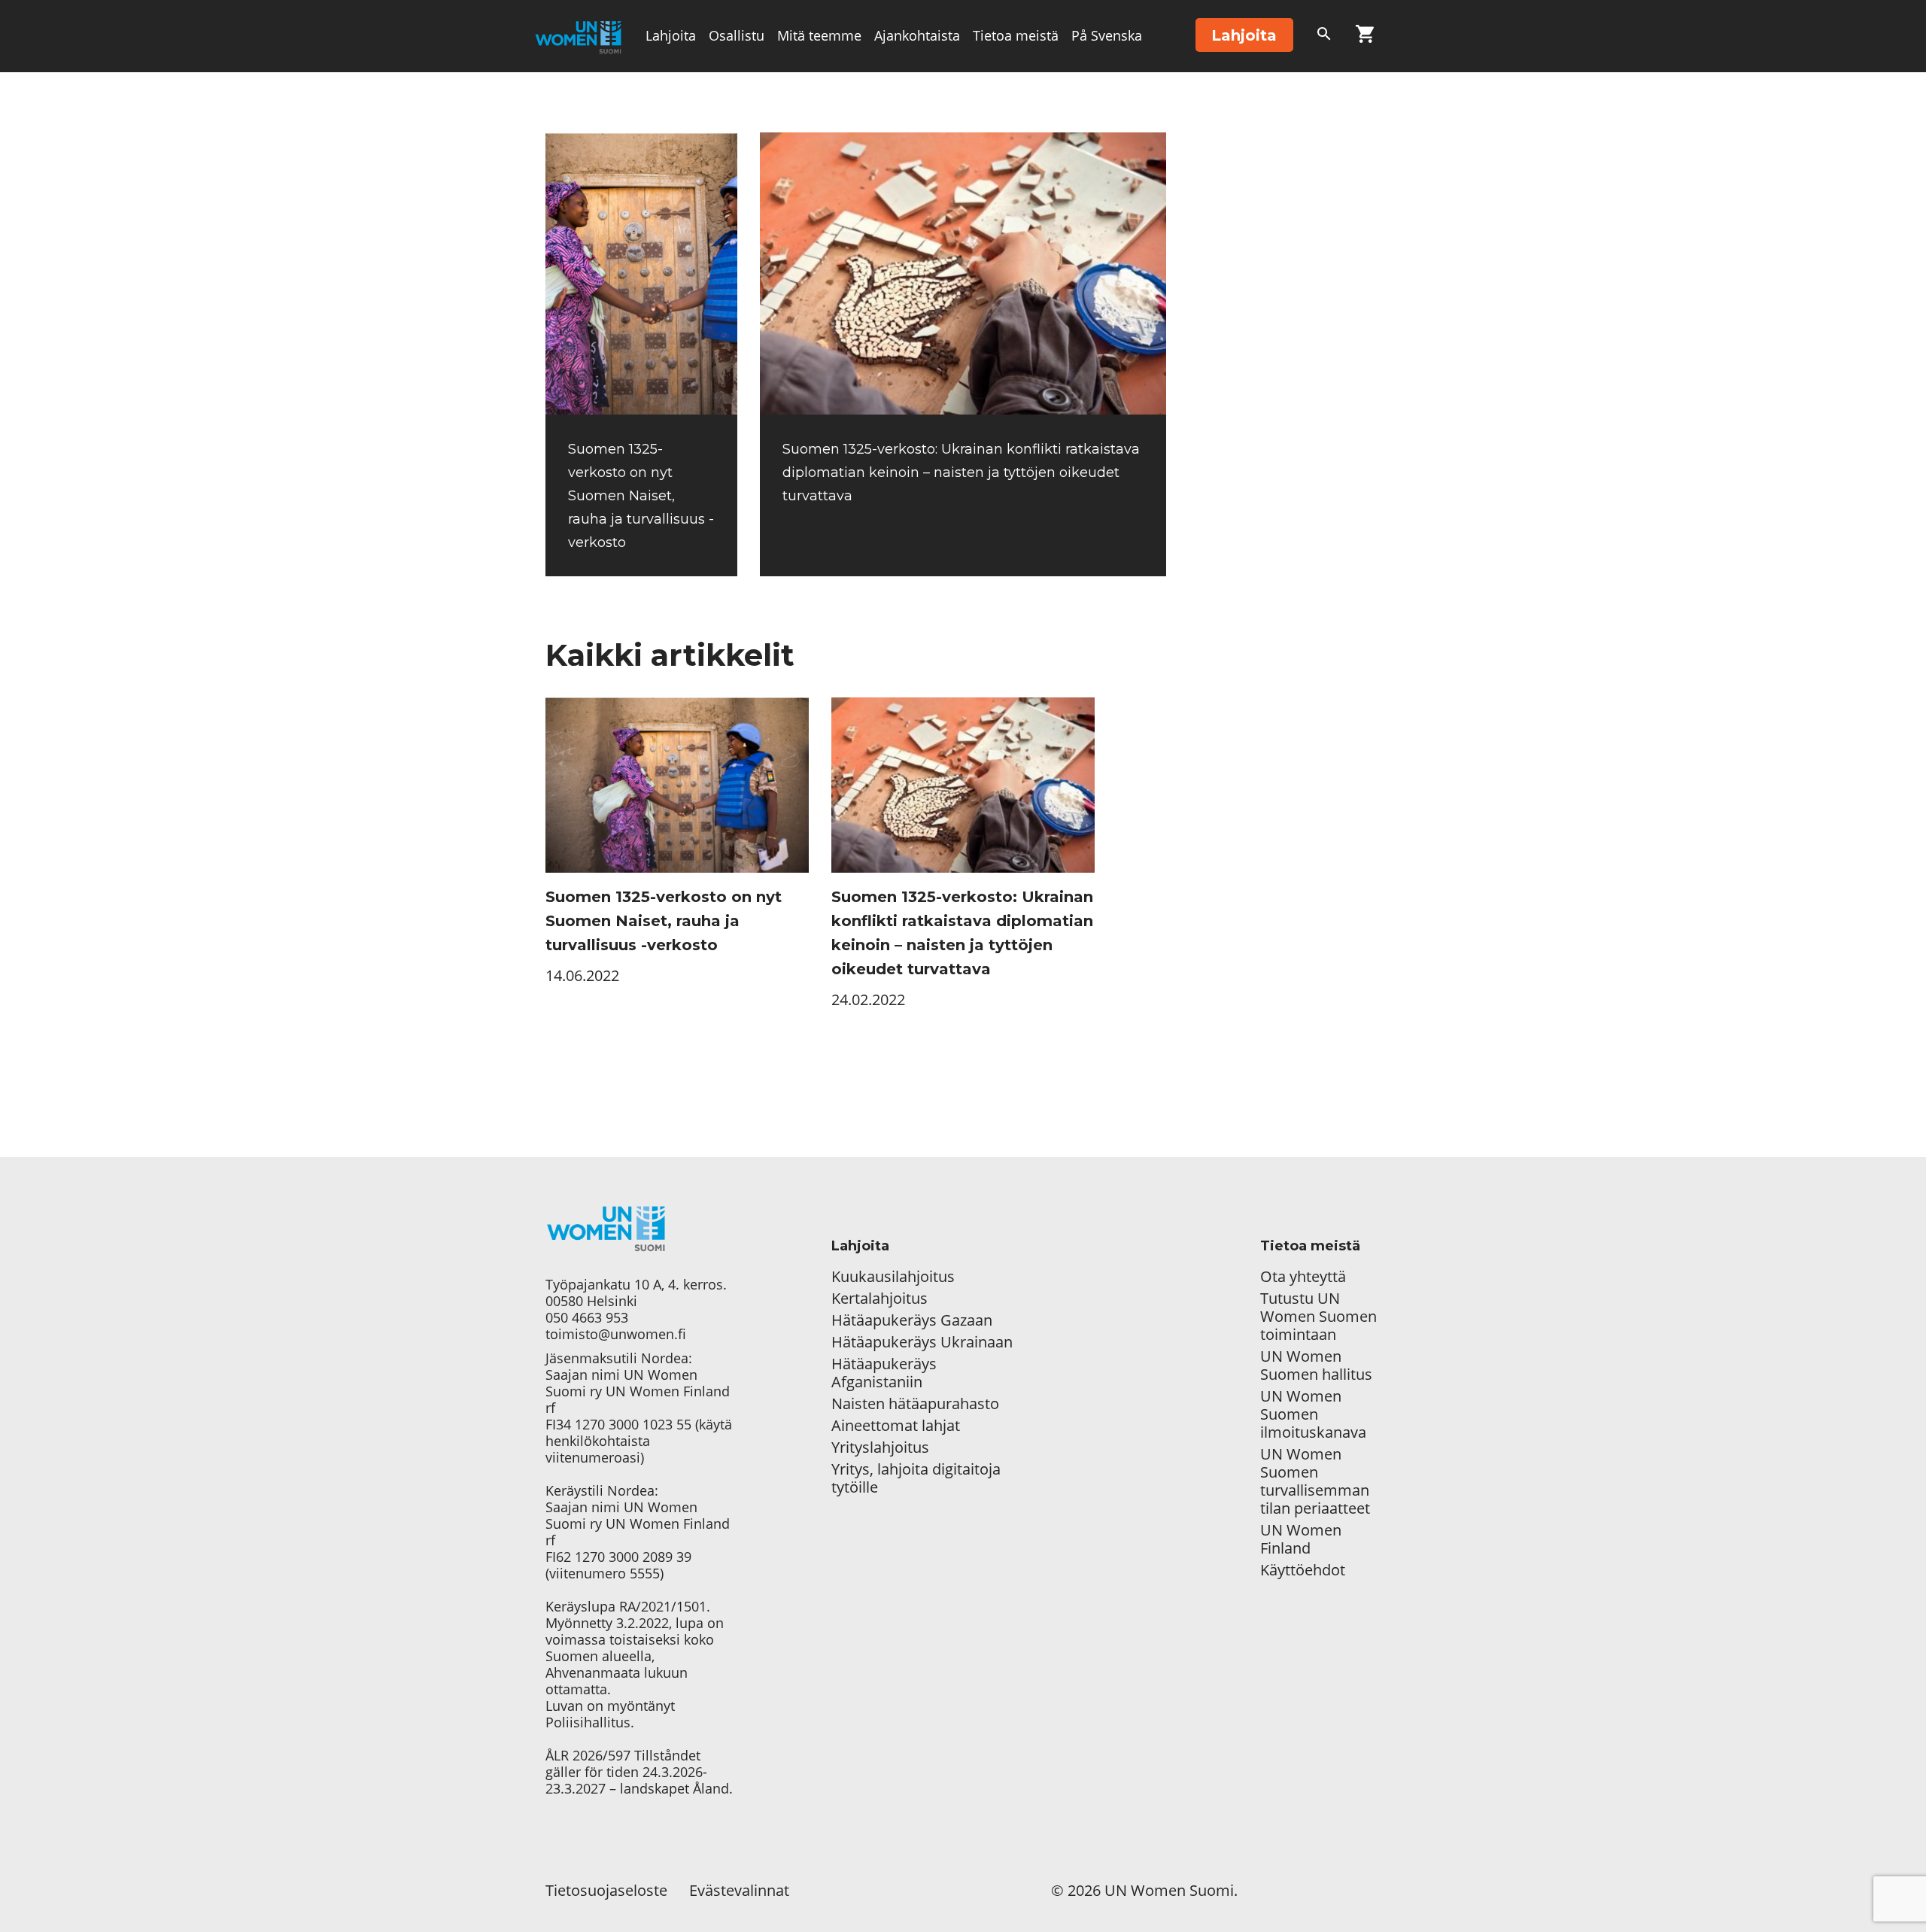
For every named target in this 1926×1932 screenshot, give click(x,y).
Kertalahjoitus (879, 1299)
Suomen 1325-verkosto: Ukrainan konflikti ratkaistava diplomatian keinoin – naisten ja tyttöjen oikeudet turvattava (961, 472)
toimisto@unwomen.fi (616, 1334)
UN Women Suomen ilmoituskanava (1313, 1414)
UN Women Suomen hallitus (1316, 1365)
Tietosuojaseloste (606, 1890)
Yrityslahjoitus (880, 1447)
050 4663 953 (587, 1317)
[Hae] (1324, 37)
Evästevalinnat (739, 1890)
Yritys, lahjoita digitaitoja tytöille (916, 1478)
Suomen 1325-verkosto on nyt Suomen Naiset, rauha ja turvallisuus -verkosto (641, 496)
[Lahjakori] (1365, 37)
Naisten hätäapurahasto (915, 1404)
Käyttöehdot (1303, 1570)
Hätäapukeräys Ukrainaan (922, 1342)
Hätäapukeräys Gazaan (912, 1320)
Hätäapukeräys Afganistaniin (884, 1373)
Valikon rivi (680, 107)
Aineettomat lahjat (896, 1426)
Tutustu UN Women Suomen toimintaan (1318, 1317)
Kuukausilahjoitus (893, 1277)
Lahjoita (671, 35)
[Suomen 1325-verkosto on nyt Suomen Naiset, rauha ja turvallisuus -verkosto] (641, 273)
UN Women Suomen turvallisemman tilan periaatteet (1317, 1481)
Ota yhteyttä (1303, 1277)
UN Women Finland (1301, 1539)
